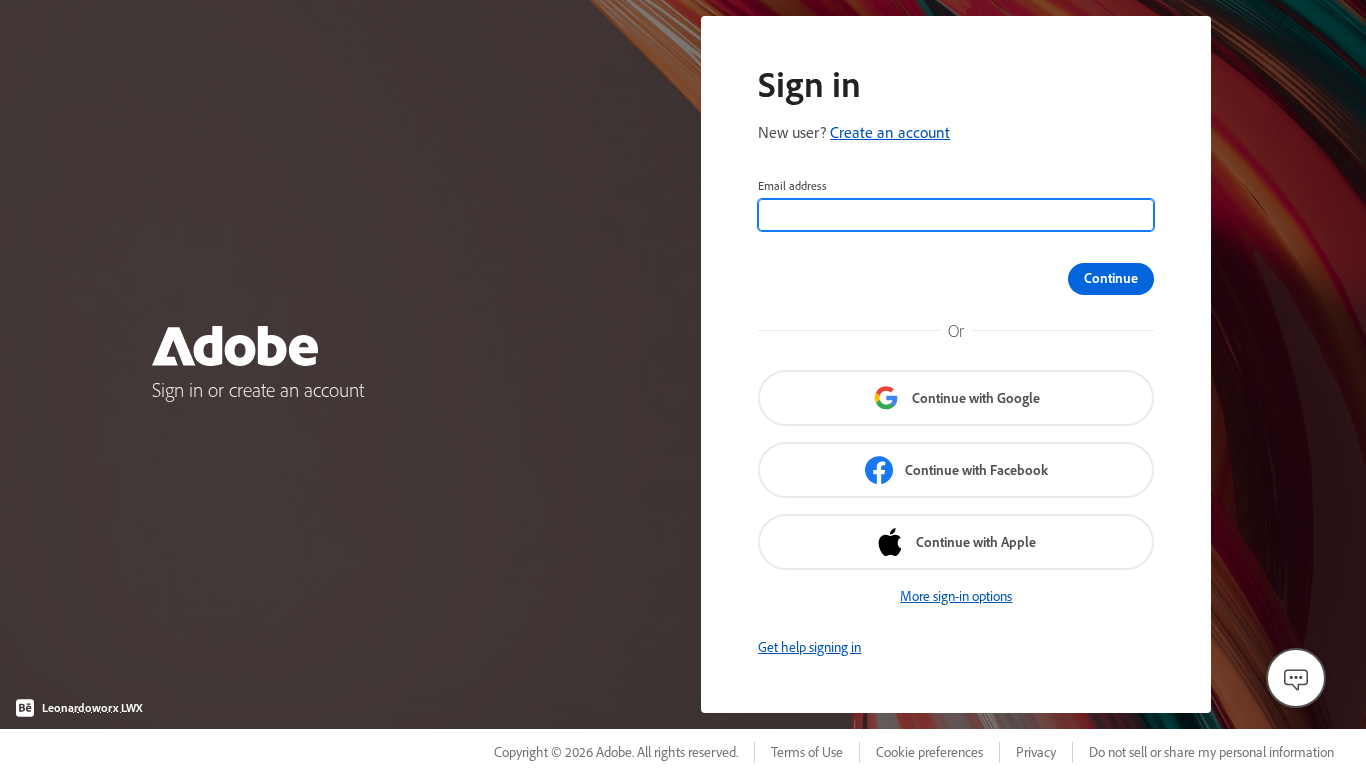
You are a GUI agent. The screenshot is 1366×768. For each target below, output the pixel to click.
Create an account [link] (890, 132)
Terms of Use (807, 752)
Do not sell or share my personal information (1211, 752)
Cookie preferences (929, 752)
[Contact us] (1296, 678)
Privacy (1036, 752)
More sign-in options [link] (956, 596)
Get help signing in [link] (809, 647)
